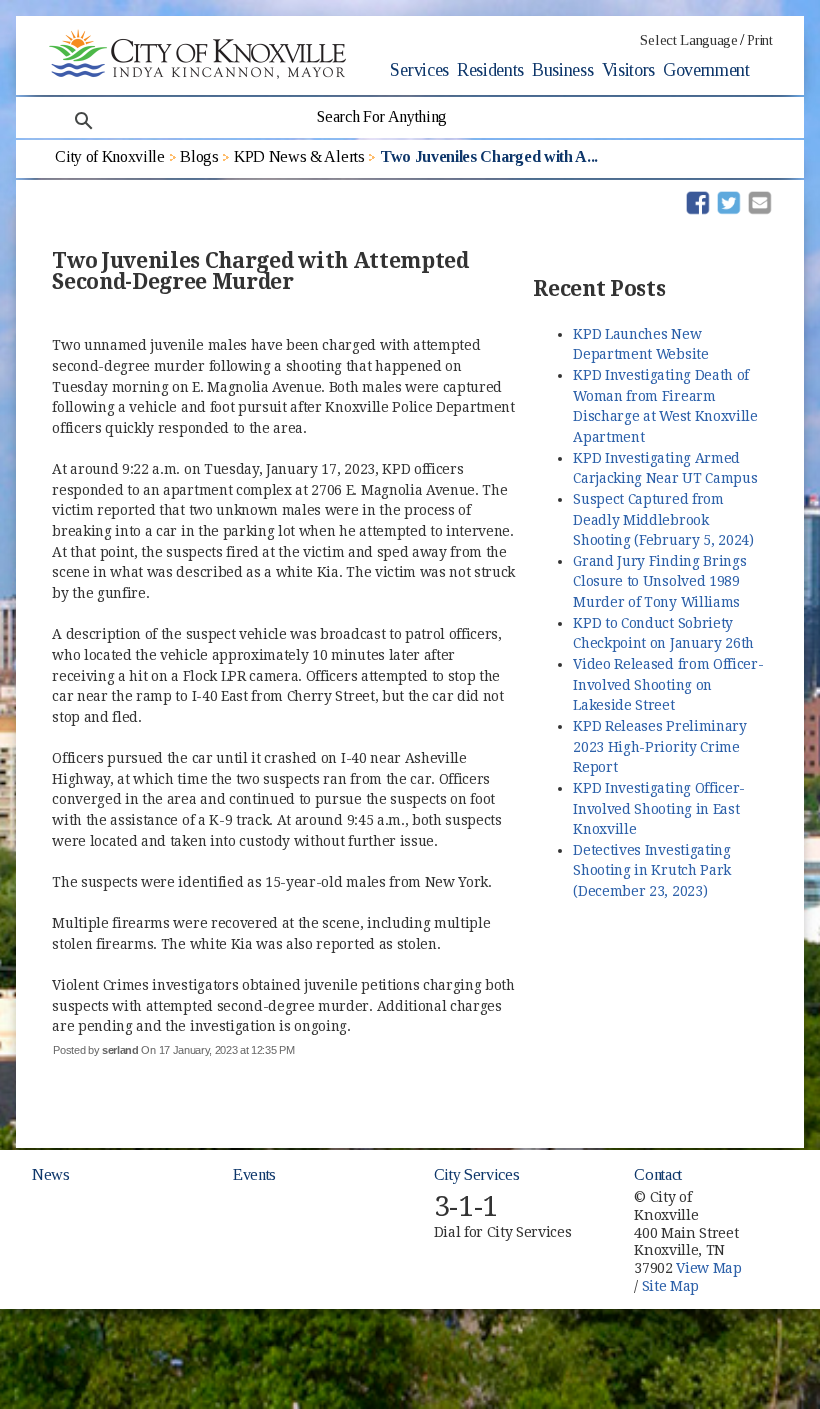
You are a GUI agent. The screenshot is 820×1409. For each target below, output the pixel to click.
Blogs (199, 156)
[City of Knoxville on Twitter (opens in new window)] (781, 1211)
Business (562, 70)
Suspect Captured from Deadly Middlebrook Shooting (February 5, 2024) (663, 519)
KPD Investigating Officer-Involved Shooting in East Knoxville (659, 808)
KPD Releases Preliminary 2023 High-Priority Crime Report (659, 746)
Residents (490, 70)
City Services (477, 1174)
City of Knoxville (110, 156)
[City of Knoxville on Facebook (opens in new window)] (781, 1188)
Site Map (670, 1286)
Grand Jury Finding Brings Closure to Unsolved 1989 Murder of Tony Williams (659, 581)
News (51, 1174)
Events (254, 1174)
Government (706, 70)
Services (419, 70)
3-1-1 (466, 1206)
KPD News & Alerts (299, 156)
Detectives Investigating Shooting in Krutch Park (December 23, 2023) (652, 870)
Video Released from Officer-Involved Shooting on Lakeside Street (668, 684)
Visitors (628, 70)
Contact (658, 1174)
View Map (708, 1268)
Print (759, 40)
